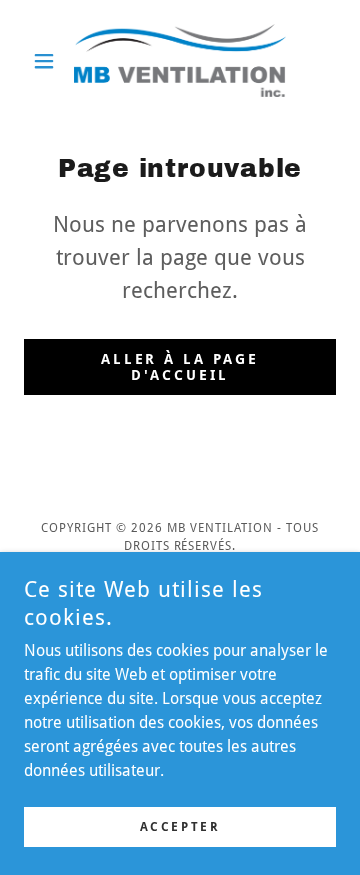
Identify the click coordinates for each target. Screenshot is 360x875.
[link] (180, 60)
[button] (47, 61)
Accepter (180, 827)
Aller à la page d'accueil (180, 367)
